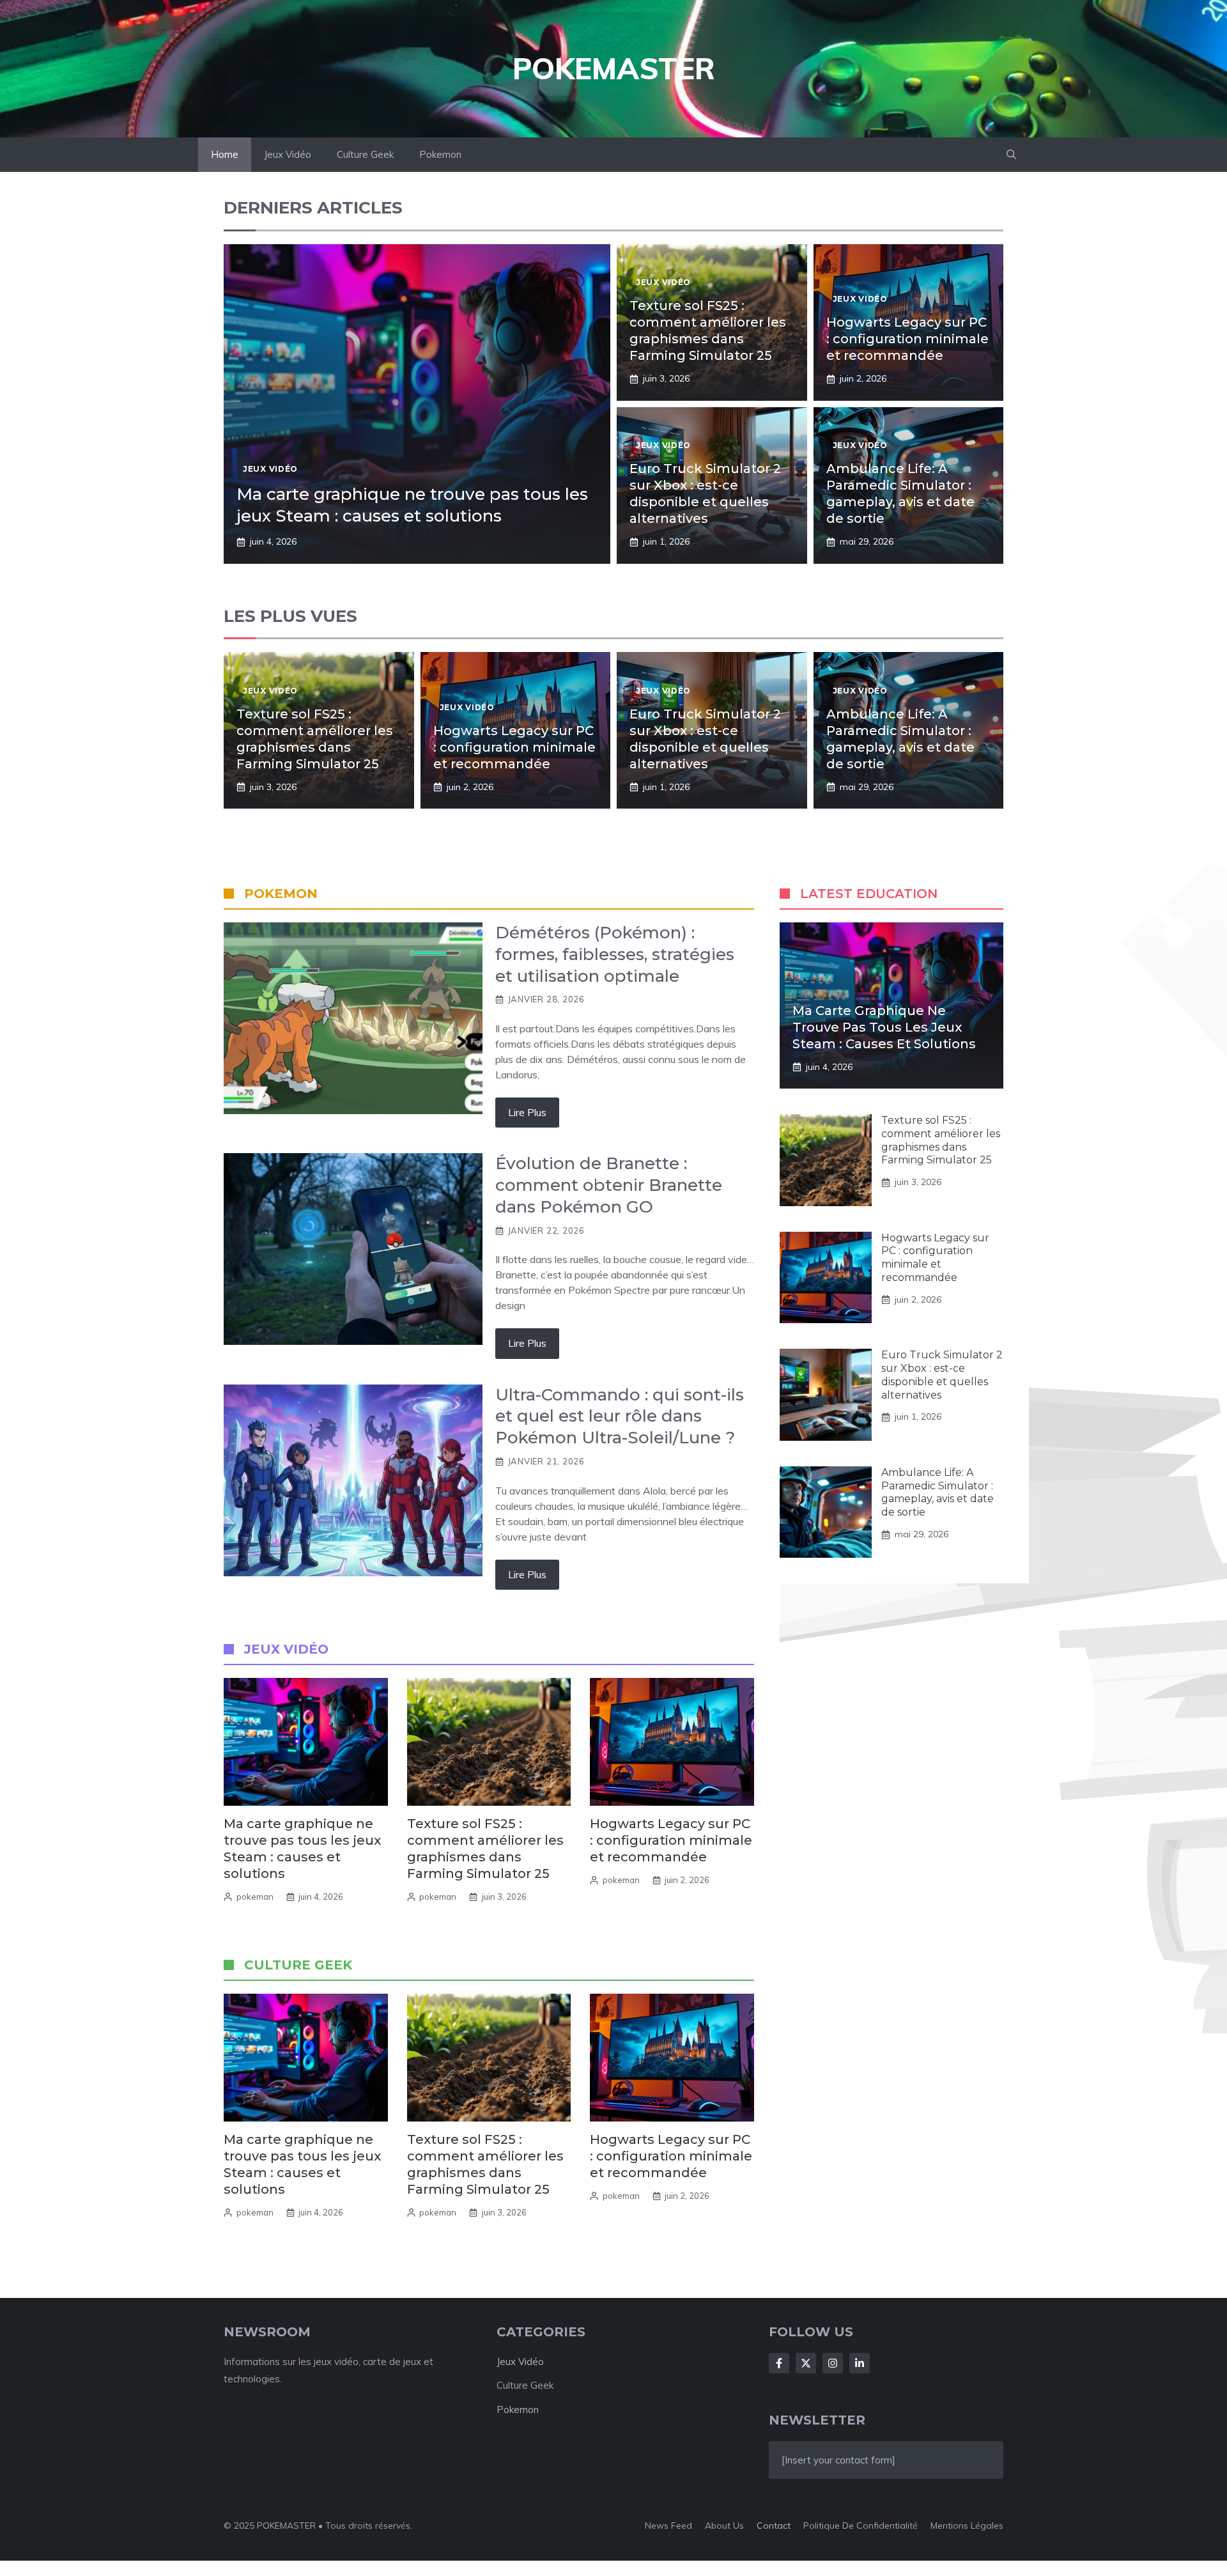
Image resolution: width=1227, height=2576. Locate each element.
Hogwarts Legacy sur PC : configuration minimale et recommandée (907, 339)
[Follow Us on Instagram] (833, 2363)
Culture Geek (365, 154)
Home (225, 154)
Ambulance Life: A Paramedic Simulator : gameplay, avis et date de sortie (938, 1492)
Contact (774, 2526)
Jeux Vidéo (288, 154)
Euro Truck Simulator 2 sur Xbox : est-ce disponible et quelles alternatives (942, 1375)
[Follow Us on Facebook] (779, 2363)
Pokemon (440, 154)
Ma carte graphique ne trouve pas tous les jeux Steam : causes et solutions (412, 505)
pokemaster (614, 68)
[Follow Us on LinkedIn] (860, 2363)
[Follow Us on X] (806, 2363)
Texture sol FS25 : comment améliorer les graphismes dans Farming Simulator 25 (941, 1140)
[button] (1011, 155)
